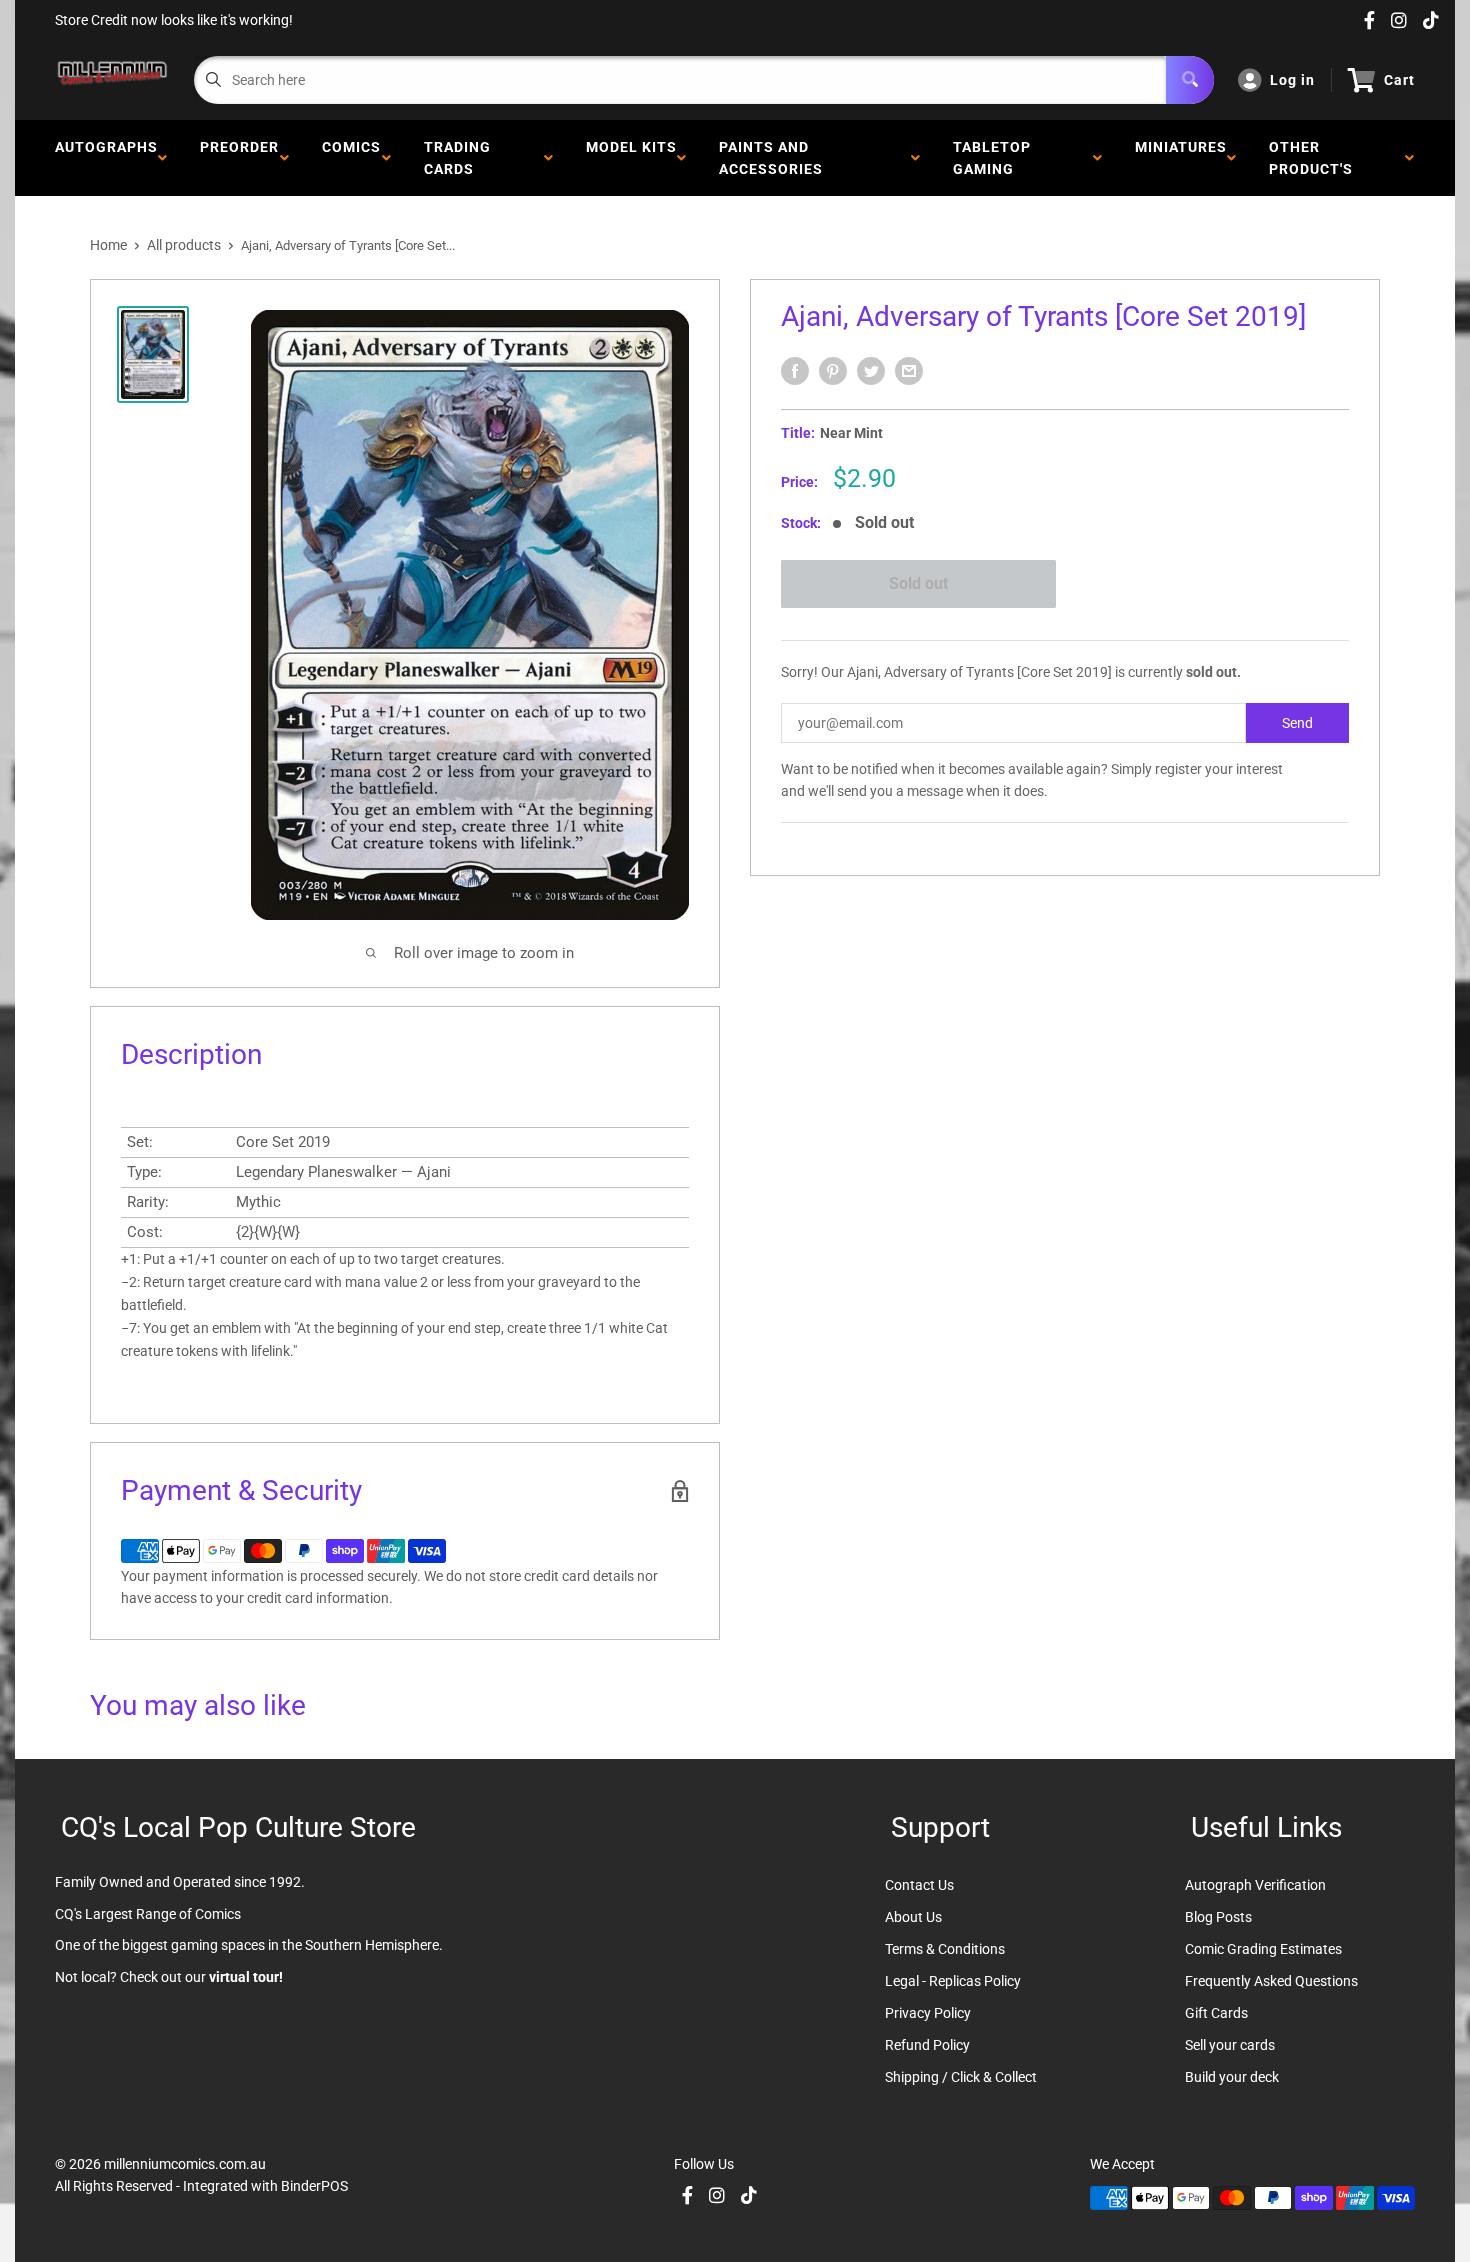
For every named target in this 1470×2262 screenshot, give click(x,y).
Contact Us (919, 1885)
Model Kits (631, 158)
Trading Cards (457, 158)
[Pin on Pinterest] (833, 371)
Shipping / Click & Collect (961, 2077)
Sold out (918, 583)
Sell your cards (1230, 2045)
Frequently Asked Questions (1271, 1981)
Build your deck (1232, 2077)
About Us (913, 1917)
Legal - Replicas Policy (953, 1981)
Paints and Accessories (775, 158)
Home (108, 245)
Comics (351, 158)
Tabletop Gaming (992, 158)
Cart (1399, 80)
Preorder (239, 158)
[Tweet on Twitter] (871, 371)
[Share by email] (909, 371)
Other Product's (1315, 158)
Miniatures (1181, 158)
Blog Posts (1218, 1917)
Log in (1292, 80)
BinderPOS (314, 2186)
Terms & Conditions (945, 1949)
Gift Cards (1216, 2013)
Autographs (106, 158)
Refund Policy (927, 2045)
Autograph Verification (1255, 1885)
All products (184, 245)
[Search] (1190, 80)
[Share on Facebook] (795, 371)
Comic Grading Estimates (1263, 1949)
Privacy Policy (928, 2013)
